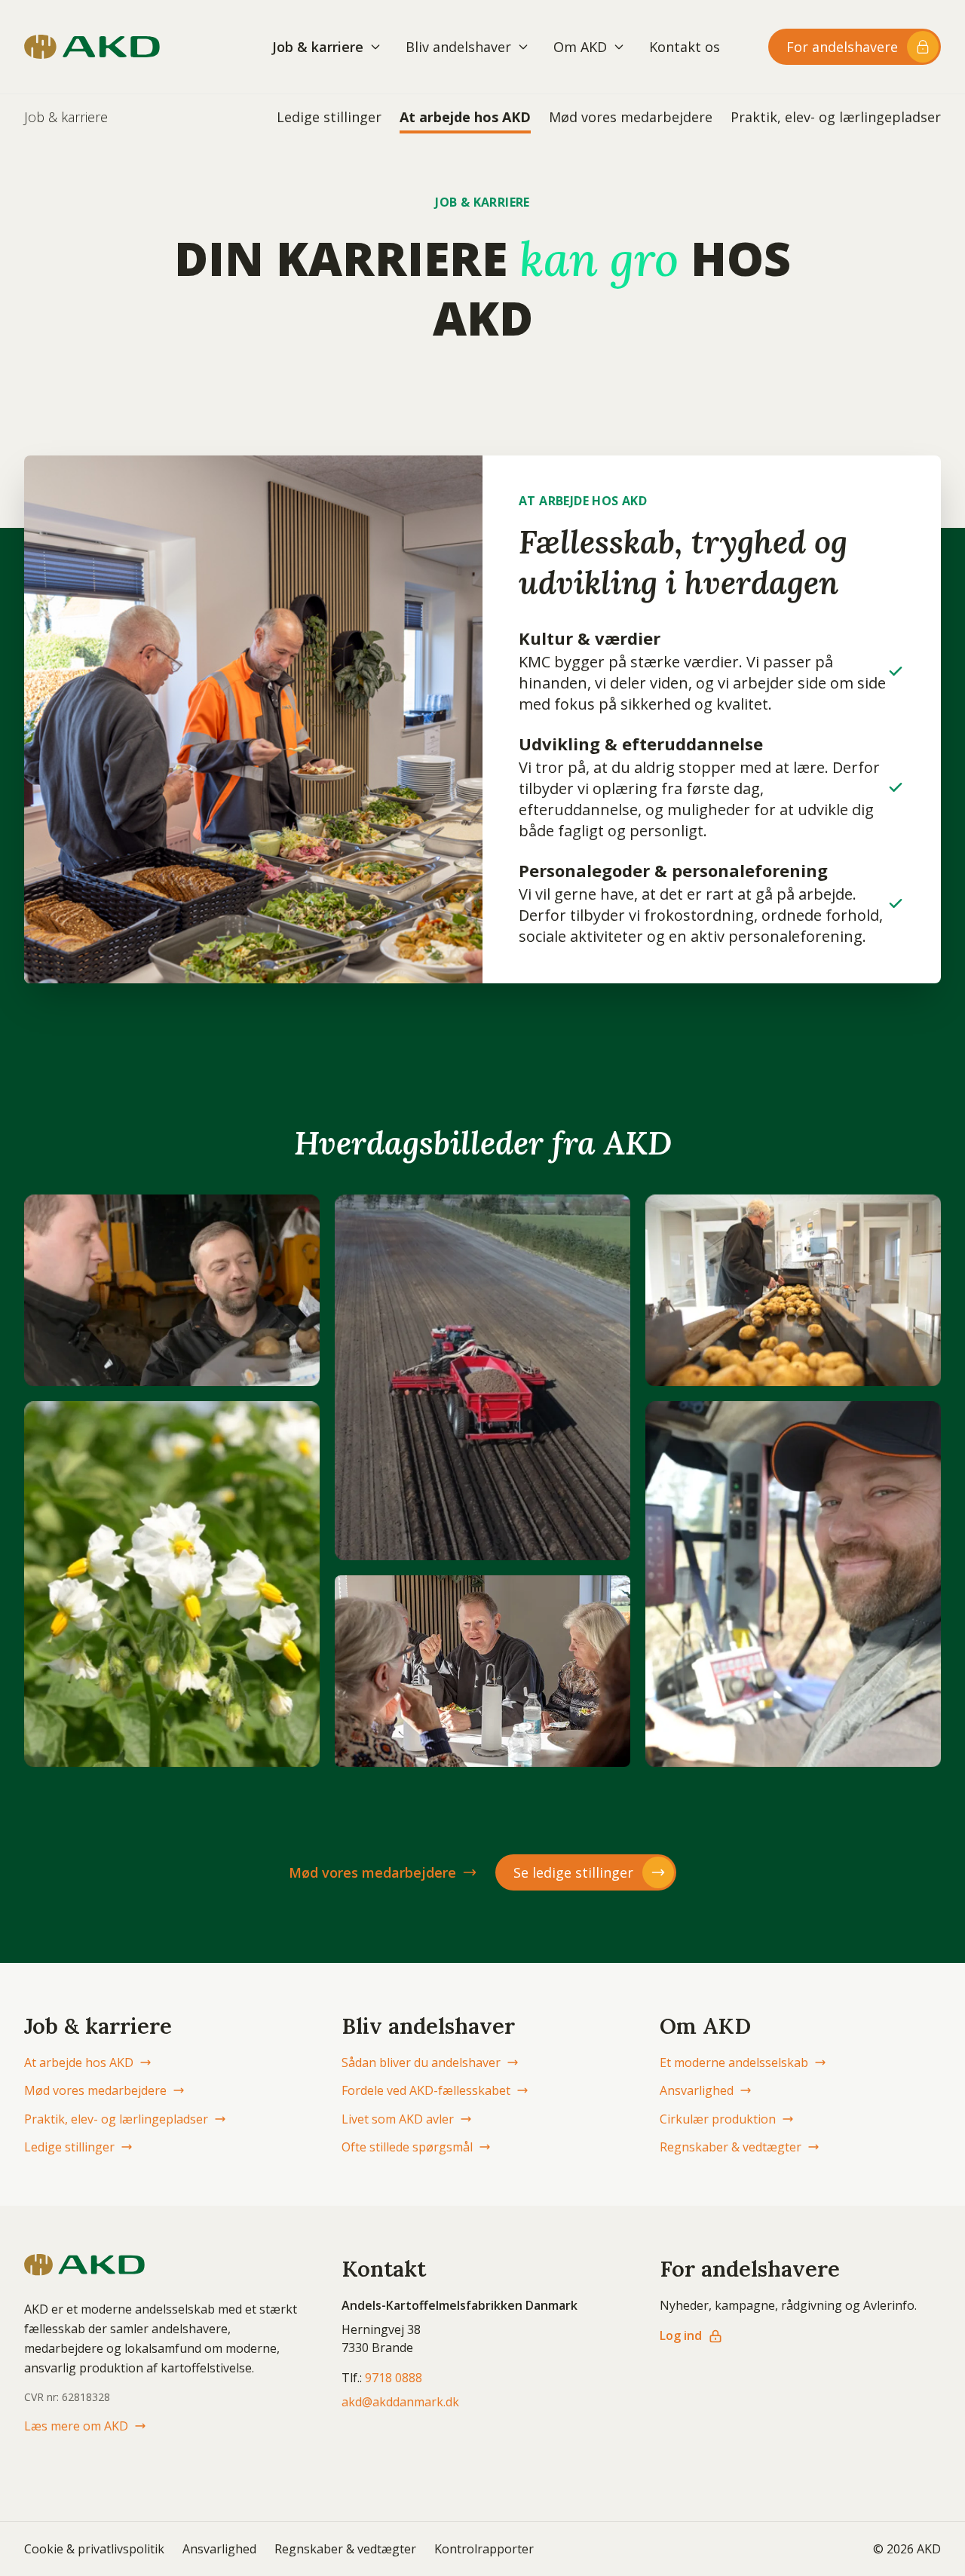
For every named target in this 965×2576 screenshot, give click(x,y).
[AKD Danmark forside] (92, 47)
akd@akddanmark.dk (400, 2402)
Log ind (681, 2335)
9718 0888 (394, 2378)
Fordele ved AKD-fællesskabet (426, 2090)
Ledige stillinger (329, 117)
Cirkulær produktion (718, 2119)
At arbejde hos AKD (465, 117)
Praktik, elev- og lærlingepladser (836, 117)
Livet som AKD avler (398, 2119)
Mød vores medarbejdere (631, 117)
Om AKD (580, 47)
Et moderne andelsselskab (734, 2062)
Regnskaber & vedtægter (731, 2147)
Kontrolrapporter (484, 2549)
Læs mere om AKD (76, 2426)
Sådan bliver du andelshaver (421, 2062)
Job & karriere (318, 47)
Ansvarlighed (697, 2090)
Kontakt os (685, 47)
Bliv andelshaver (458, 47)
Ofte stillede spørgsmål (407, 2147)
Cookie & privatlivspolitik (94, 2549)
